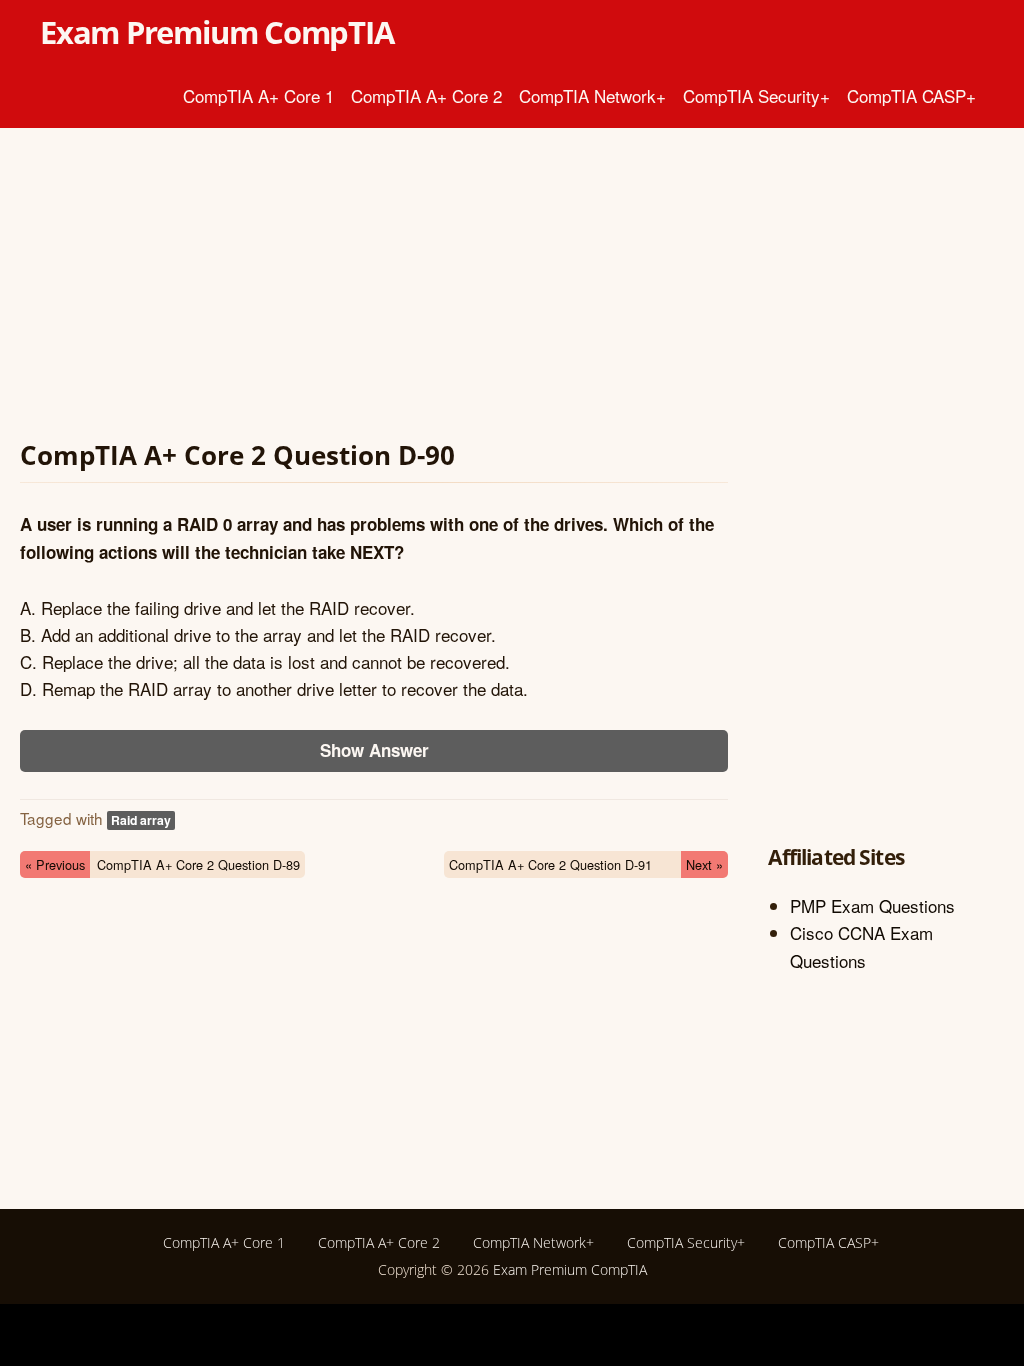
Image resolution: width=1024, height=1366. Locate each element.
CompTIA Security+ (756, 95)
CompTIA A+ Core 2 (426, 95)
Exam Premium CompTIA (217, 32)
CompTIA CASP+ (911, 95)
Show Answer (374, 750)
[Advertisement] (374, 288)
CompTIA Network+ (592, 95)
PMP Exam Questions (872, 905)
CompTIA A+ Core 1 (258, 95)
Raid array (141, 820)
